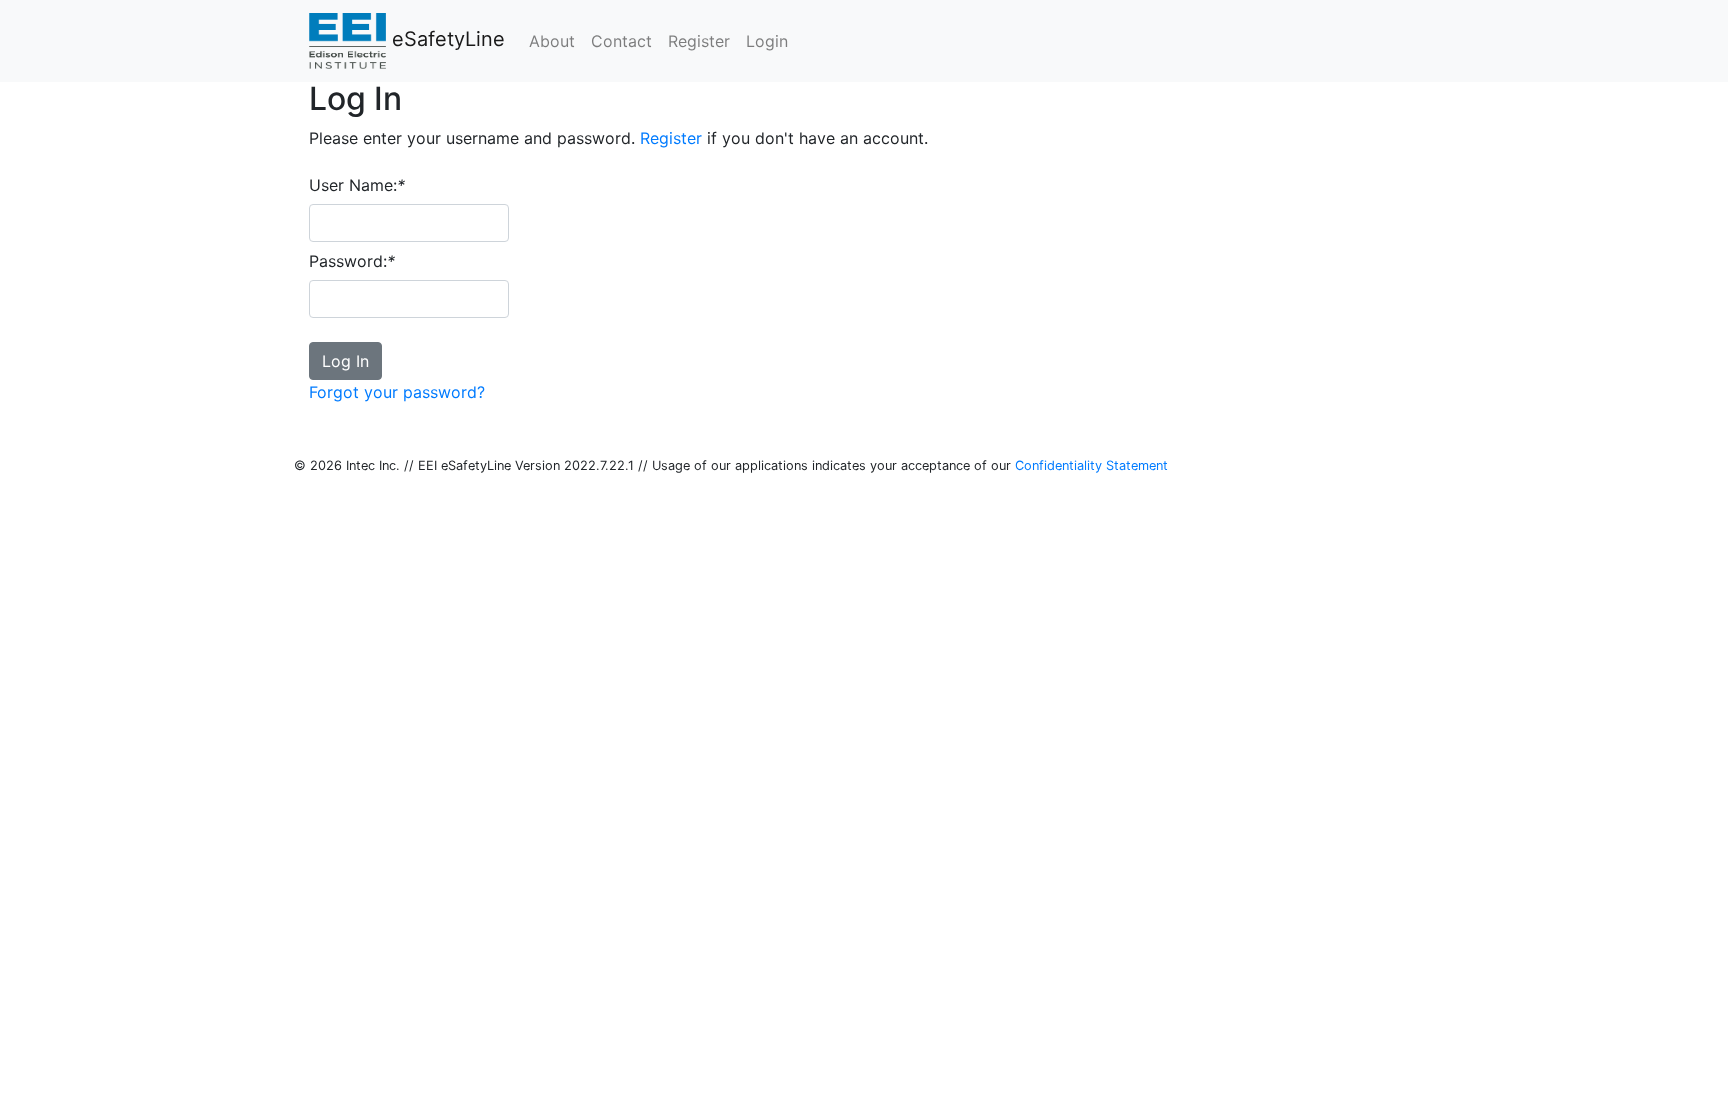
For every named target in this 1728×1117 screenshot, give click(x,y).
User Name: (357, 185)
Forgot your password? (397, 392)
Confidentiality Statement (1091, 465)
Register (671, 138)
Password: (352, 261)
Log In (345, 361)
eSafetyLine (445, 39)
